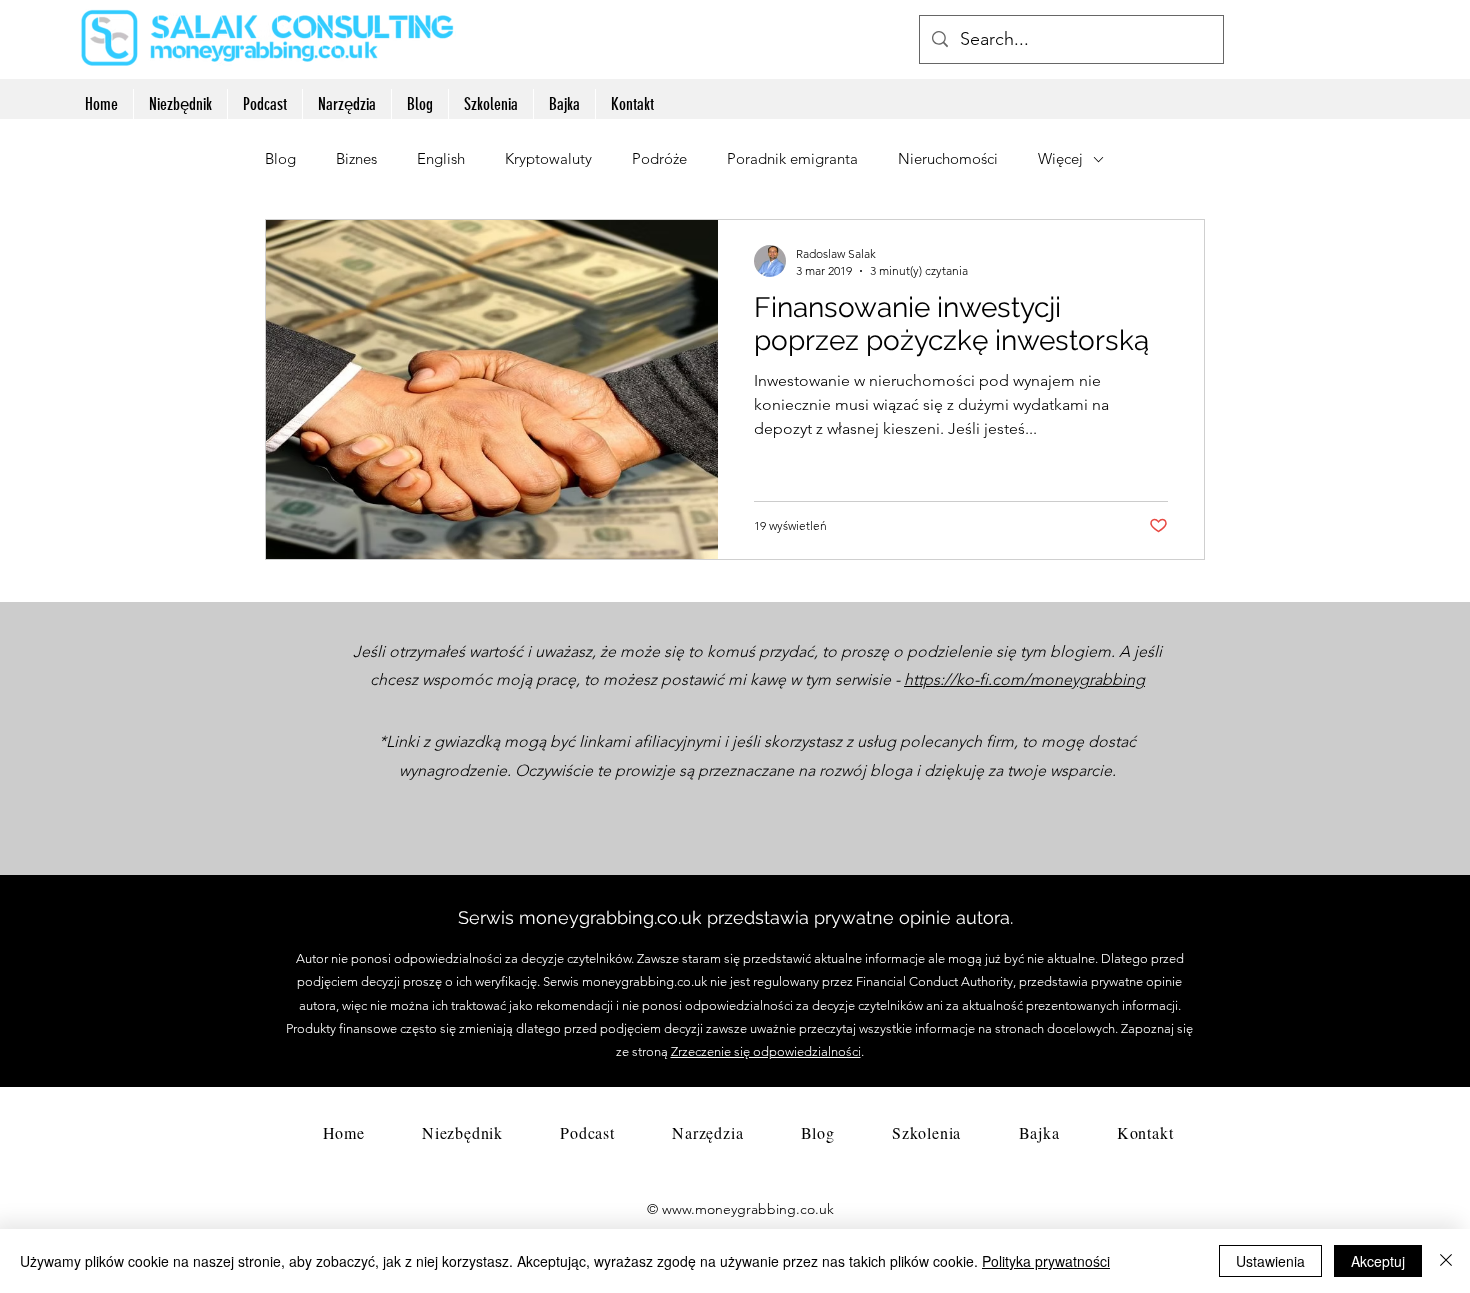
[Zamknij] (1446, 1261)
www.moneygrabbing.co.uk (748, 1209)
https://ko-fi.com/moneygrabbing (1024, 679)
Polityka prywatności (1046, 1261)
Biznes (356, 158)
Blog (280, 158)
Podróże (659, 158)
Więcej (1060, 158)
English (441, 158)
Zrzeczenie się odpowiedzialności (766, 1051)
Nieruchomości (948, 158)
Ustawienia (1270, 1261)
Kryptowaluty (548, 158)
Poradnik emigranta (792, 158)
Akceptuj (1378, 1261)
